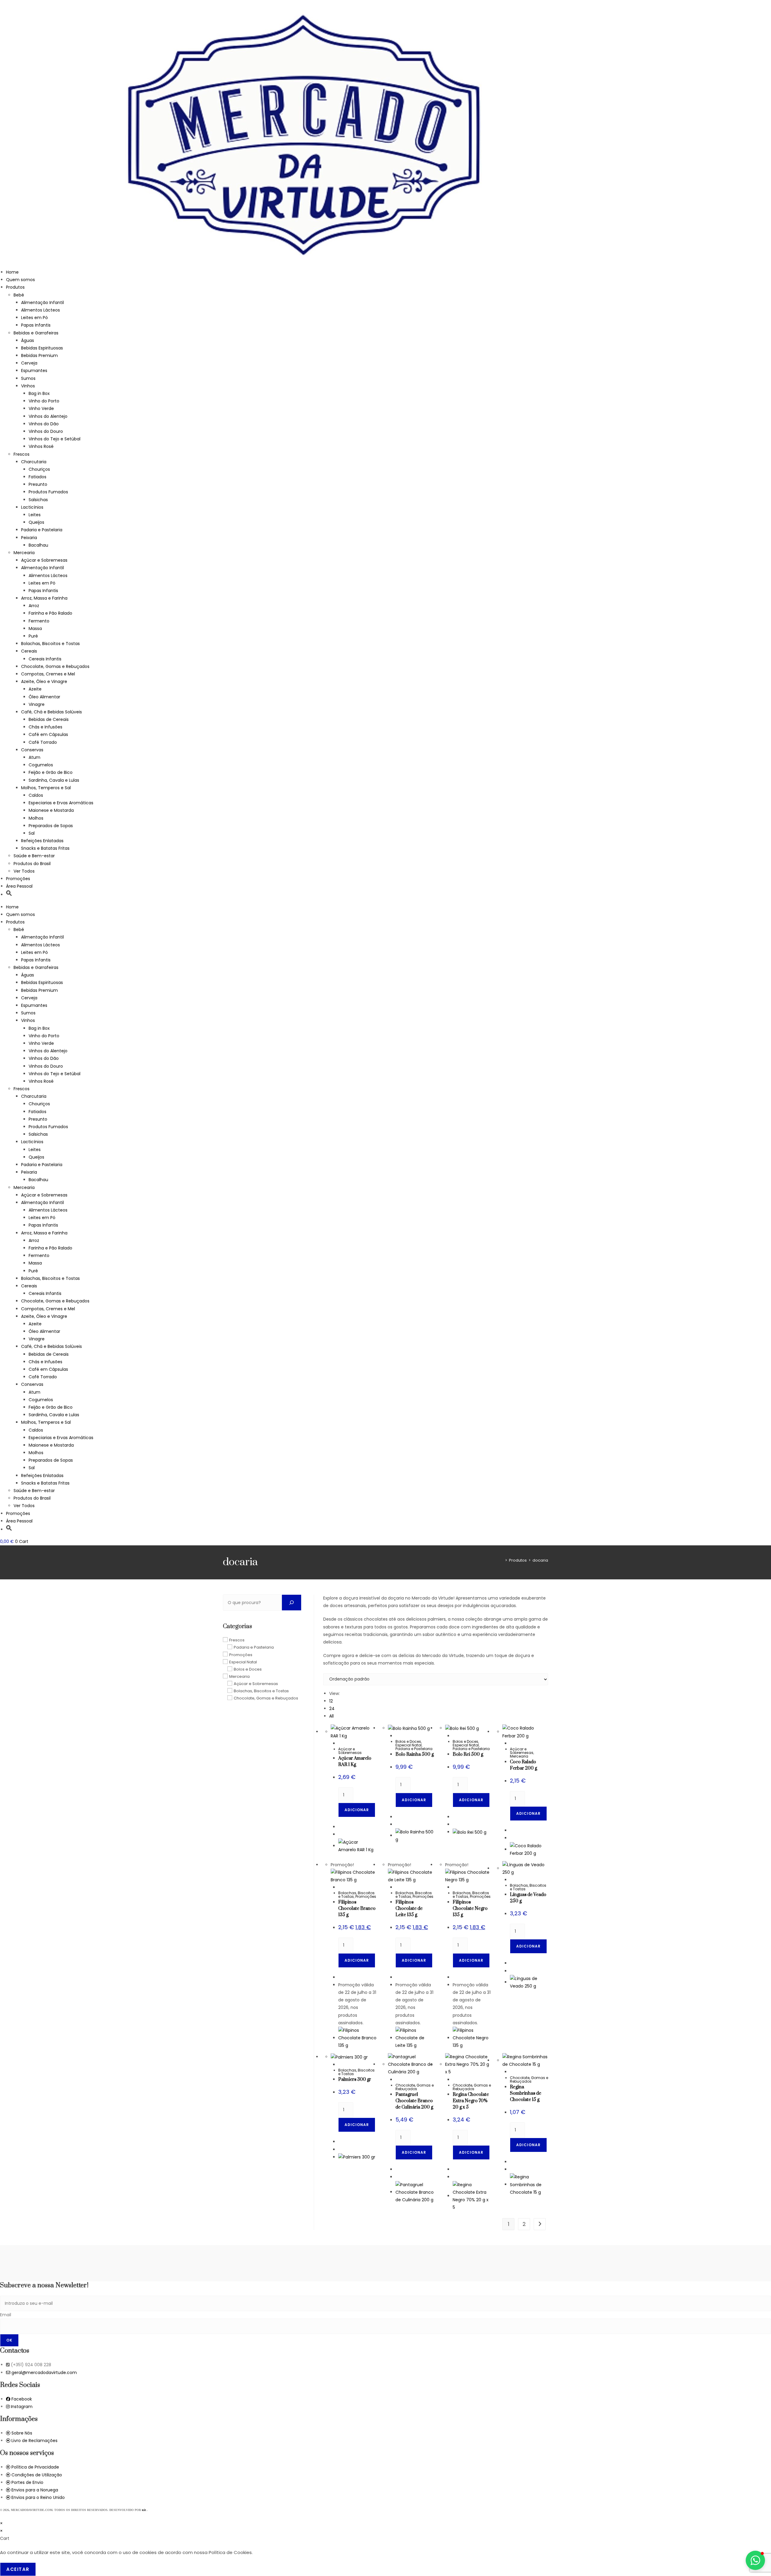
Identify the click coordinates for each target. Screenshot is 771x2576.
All (331, 1716)
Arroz (34, 606)
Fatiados (37, 477)
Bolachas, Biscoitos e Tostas (50, 644)
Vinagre (37, 704)
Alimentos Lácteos (41, 310)
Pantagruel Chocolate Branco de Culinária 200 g (414, 2101)
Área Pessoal (19, 886)
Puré (33, 636)
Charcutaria (34, 462)
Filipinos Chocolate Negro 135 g (470, 1909)
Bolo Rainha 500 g (415, 1754)
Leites (35, 515)
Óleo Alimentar (44, 697)
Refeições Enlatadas (42, 841)
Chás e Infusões (45, 727)
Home (12, 272)
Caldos (36, 795)
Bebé (19, 295)
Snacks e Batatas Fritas (45, 848)
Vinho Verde (41, 408)
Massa (35, 628)
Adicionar (357, 1810)
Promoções (18, 879)
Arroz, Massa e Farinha (44, 598)
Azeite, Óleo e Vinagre (44, 681)
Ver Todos (24, 871)
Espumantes (34, 371)
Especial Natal (409, 1745)
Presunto (38, 484)
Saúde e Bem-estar (34, 856)
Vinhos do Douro (46, 431)
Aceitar (18, 2569)
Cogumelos (41, 765)
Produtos (15, 287)
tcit (144, 2510)
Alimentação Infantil (42, 303)
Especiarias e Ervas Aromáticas (61, 803)
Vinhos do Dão (44, 424)
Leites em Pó (34, 318)
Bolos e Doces (408, 1741)
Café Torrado (43, 742)
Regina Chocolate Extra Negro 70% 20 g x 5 (471, 2101)
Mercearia (24, 553)
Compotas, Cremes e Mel (48, 674)
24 (332, 1709)
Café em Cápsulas (48, 734)
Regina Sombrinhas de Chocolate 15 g (526, 2093)
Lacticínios (32, 507)
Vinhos (28, 386)
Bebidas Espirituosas (42, 348)
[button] (9, 895)
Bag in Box (39, 393)
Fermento (39, 621)
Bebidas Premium (39, 355)
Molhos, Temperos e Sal (46, 788)
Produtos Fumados (48, 492)
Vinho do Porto (44, 401)
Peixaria (29, 538)
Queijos (36, 522)
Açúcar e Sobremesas (44, 560)
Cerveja (29, 363)
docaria (540, 1560)
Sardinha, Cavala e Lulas (54, 780)
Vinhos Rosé (41, 446)
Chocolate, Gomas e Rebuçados (55, 666)
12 (331, 1701)
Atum (34, 757)
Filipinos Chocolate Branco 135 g (357, 1909)
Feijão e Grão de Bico (51, 772)
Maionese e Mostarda (51, 810)
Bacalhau (38, 545)
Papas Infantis (36, 325)
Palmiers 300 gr (355, 2079)
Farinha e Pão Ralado (50, 613)
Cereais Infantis (45, 659)
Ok (9, 2340)
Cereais (29, 651)
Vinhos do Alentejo (48, 416)
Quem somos (20, 280)
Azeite (35, 689)
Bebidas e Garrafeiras (36, 333)
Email (6, 2315)
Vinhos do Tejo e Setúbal (55, 439)
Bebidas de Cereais (49, 719)
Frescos (22, 454)
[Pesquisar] (292, 1603)
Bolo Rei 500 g (468, 1754)
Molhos (36, 818)
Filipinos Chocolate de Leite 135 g (409, 1909)
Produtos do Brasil (32, 864)
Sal (32, 833)
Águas (28, 340)
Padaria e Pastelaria (42, 530)
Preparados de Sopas (51, 826)
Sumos (28, 378)
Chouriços (39, 469)
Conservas (32, 750)
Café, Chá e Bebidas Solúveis (52, 712)
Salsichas (38, 500)
